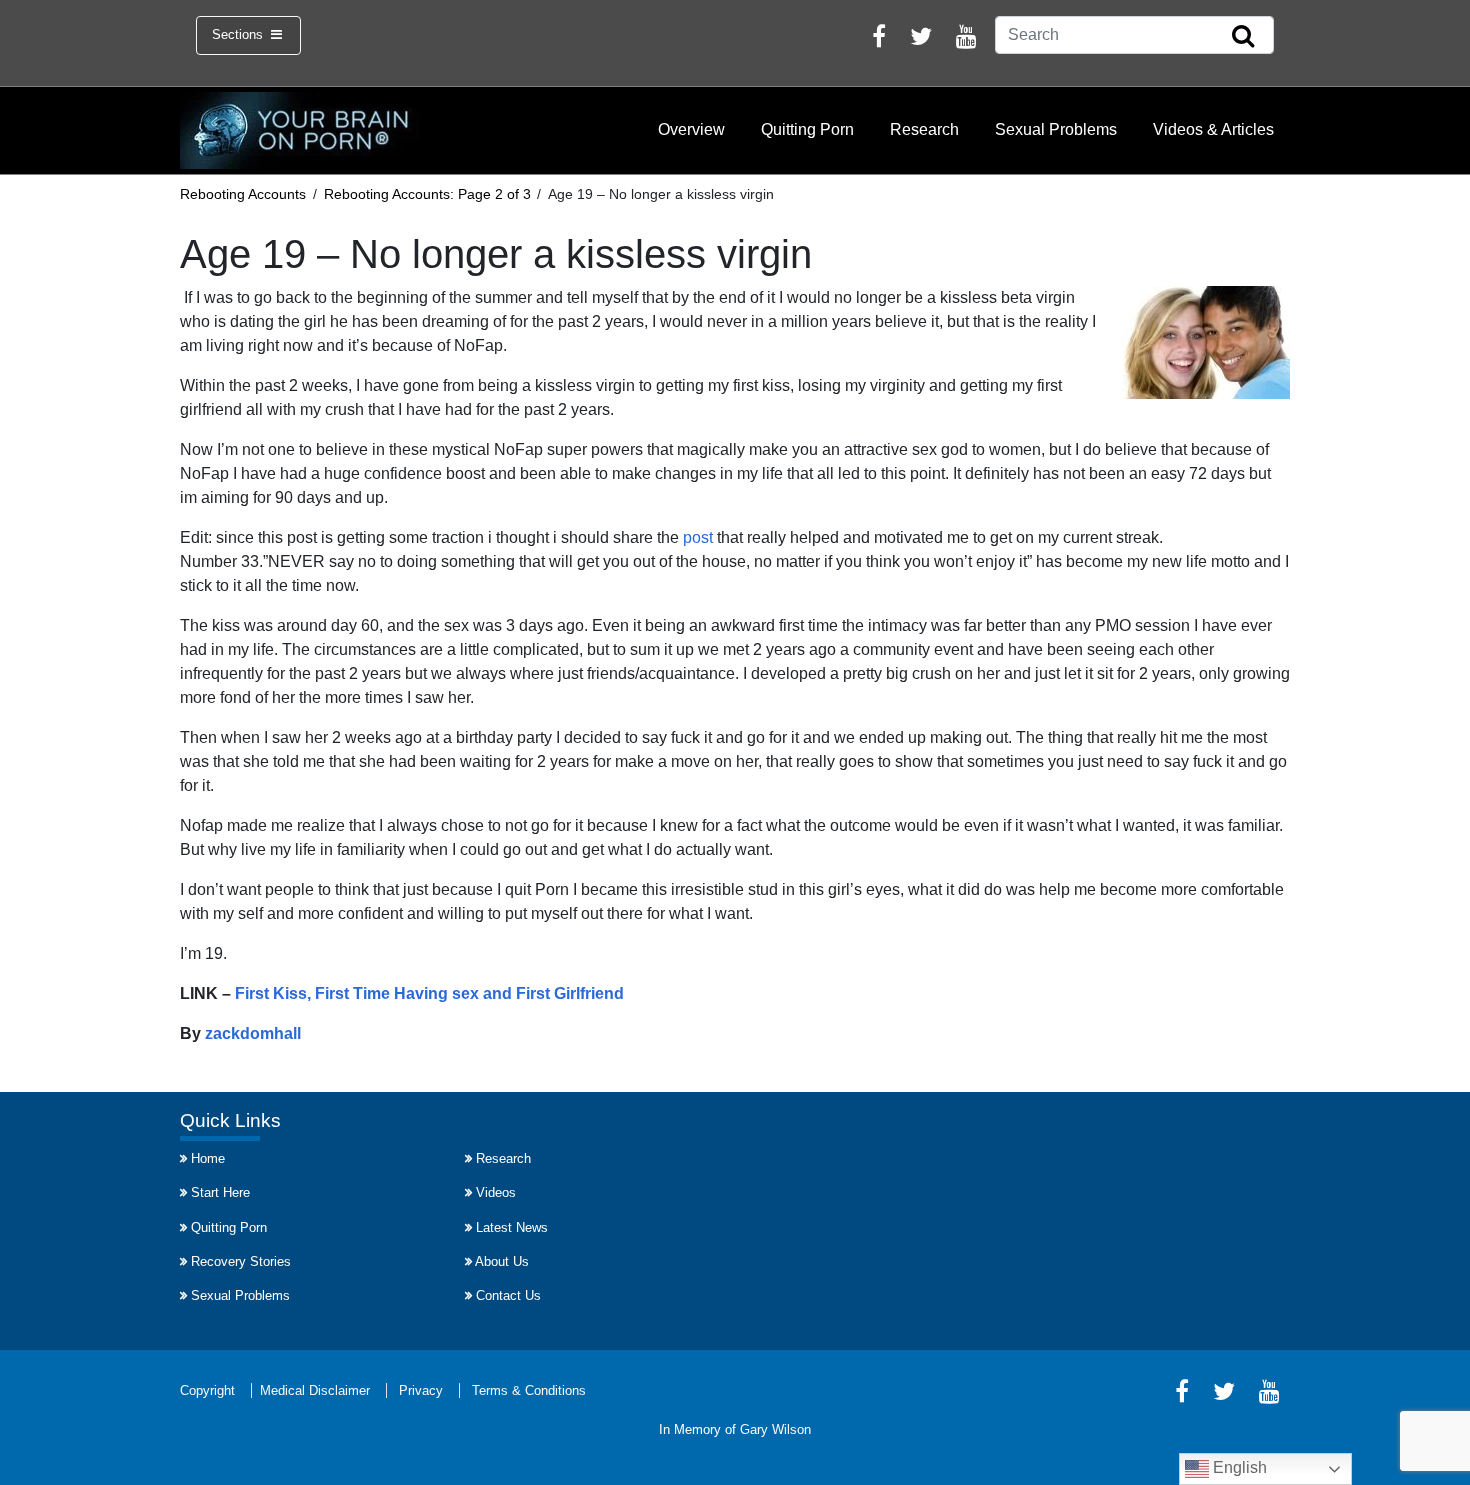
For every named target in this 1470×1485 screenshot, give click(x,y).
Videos (496, 1192)
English (1238, 1467)
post (698, 537)
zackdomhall (253, 1033)
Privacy (421, 1390)
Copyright (207, 1390)
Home (208, 1158)
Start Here (220, 1192)
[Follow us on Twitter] (921, 39)
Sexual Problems (1056, 129)
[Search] (1243, 37)
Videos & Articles (1213, 129)
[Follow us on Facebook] (879, 39)
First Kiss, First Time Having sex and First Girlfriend (429, 993)
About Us (502, 1261)
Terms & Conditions (529, 1390)
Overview (691, 129)
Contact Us (508, 1295)
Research (924, 129)
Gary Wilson (775, 1429)
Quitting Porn (807, 129)
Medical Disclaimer (315, 1390)
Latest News (512, 1227)
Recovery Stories (241, 1261)
